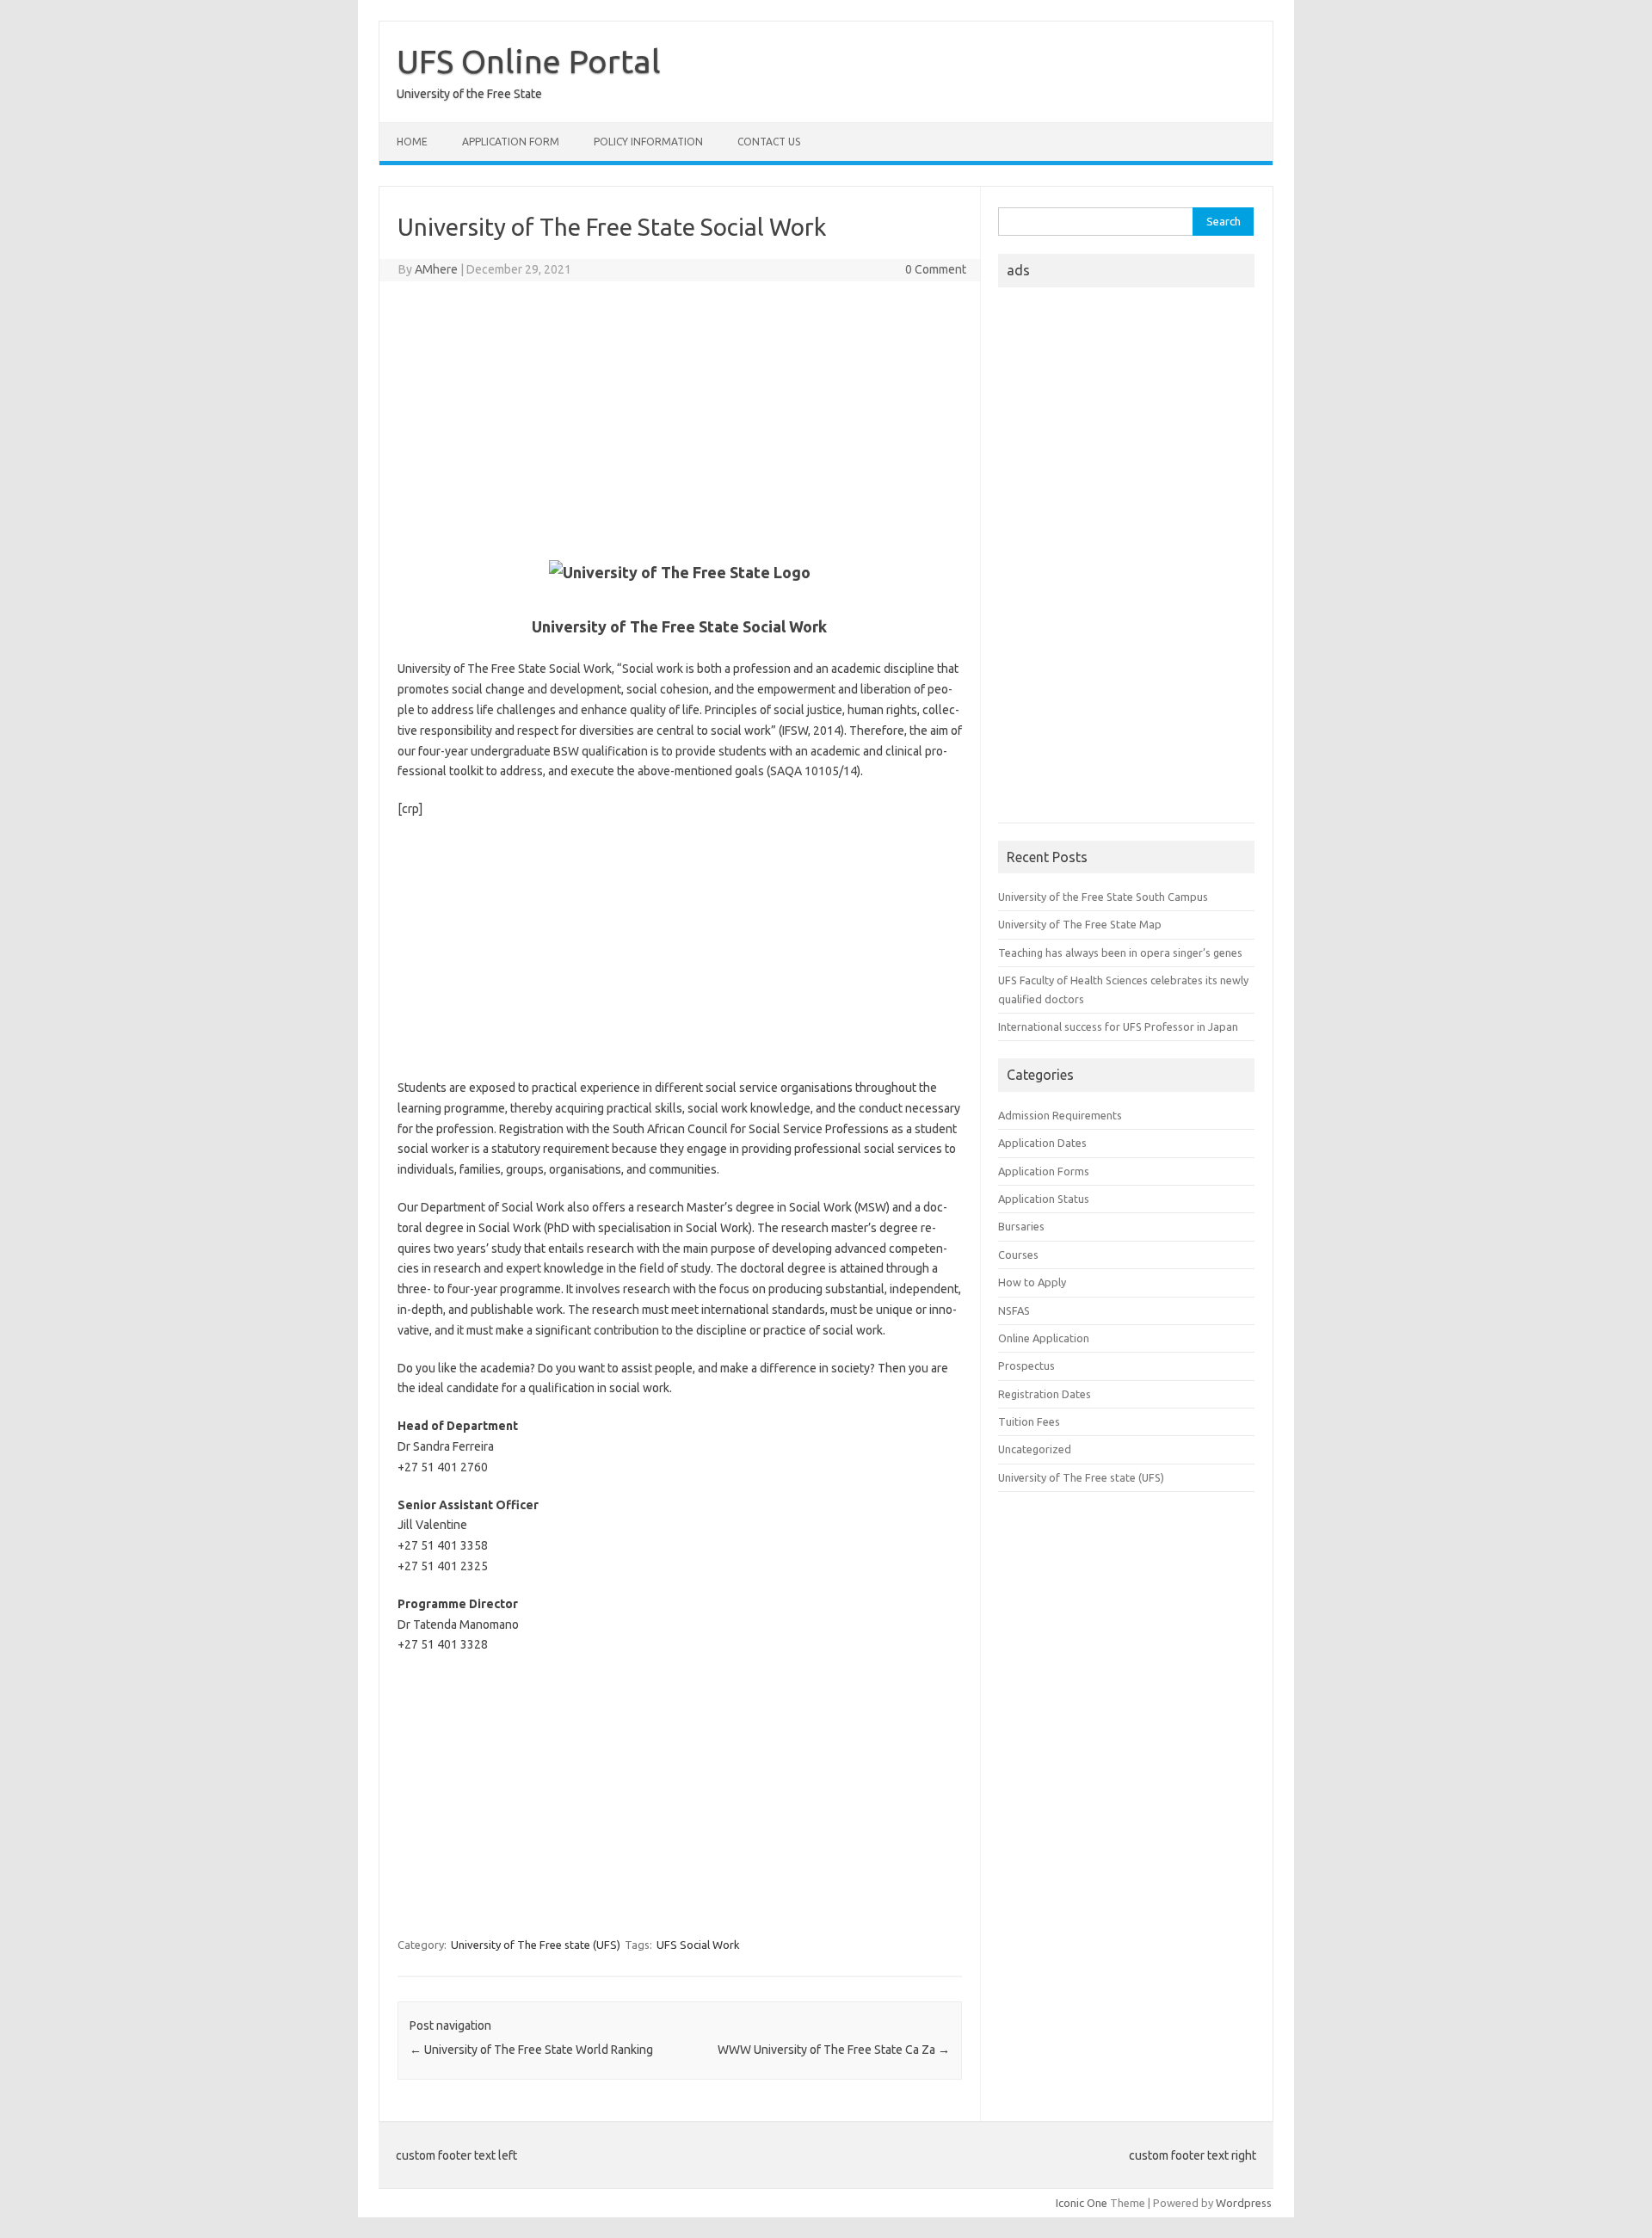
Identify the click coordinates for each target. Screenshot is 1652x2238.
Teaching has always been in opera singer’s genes (1120, 953)
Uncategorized (1035, 1449)
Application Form (511, 142)
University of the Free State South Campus (1103, 897)
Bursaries (1021, 1226)
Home (412, 142)
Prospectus (1026, 1366)
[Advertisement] (680, 419)
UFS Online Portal (529, 61)
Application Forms (1044, 1171)
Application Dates (1042, 1143)
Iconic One (1082, 2203)
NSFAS (1014, 1310)
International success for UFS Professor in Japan (1118, 1027)
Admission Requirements (1060, 1115)
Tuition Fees (1029, 1421)
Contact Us (769, 142)
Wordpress (1244, 2203)
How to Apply (1032, 1282)
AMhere (436, 269)
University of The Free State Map (1080, 924)
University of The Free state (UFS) (536, 1945)
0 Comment (936, 269)
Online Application (1044, 1338)
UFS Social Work (698, 1945)
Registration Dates (1045, 1394)
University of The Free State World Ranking (531, 2050)
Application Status (1044, 1199)
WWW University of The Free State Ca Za (834, 2050)
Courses (1018, 1255)
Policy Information (648, 142)
